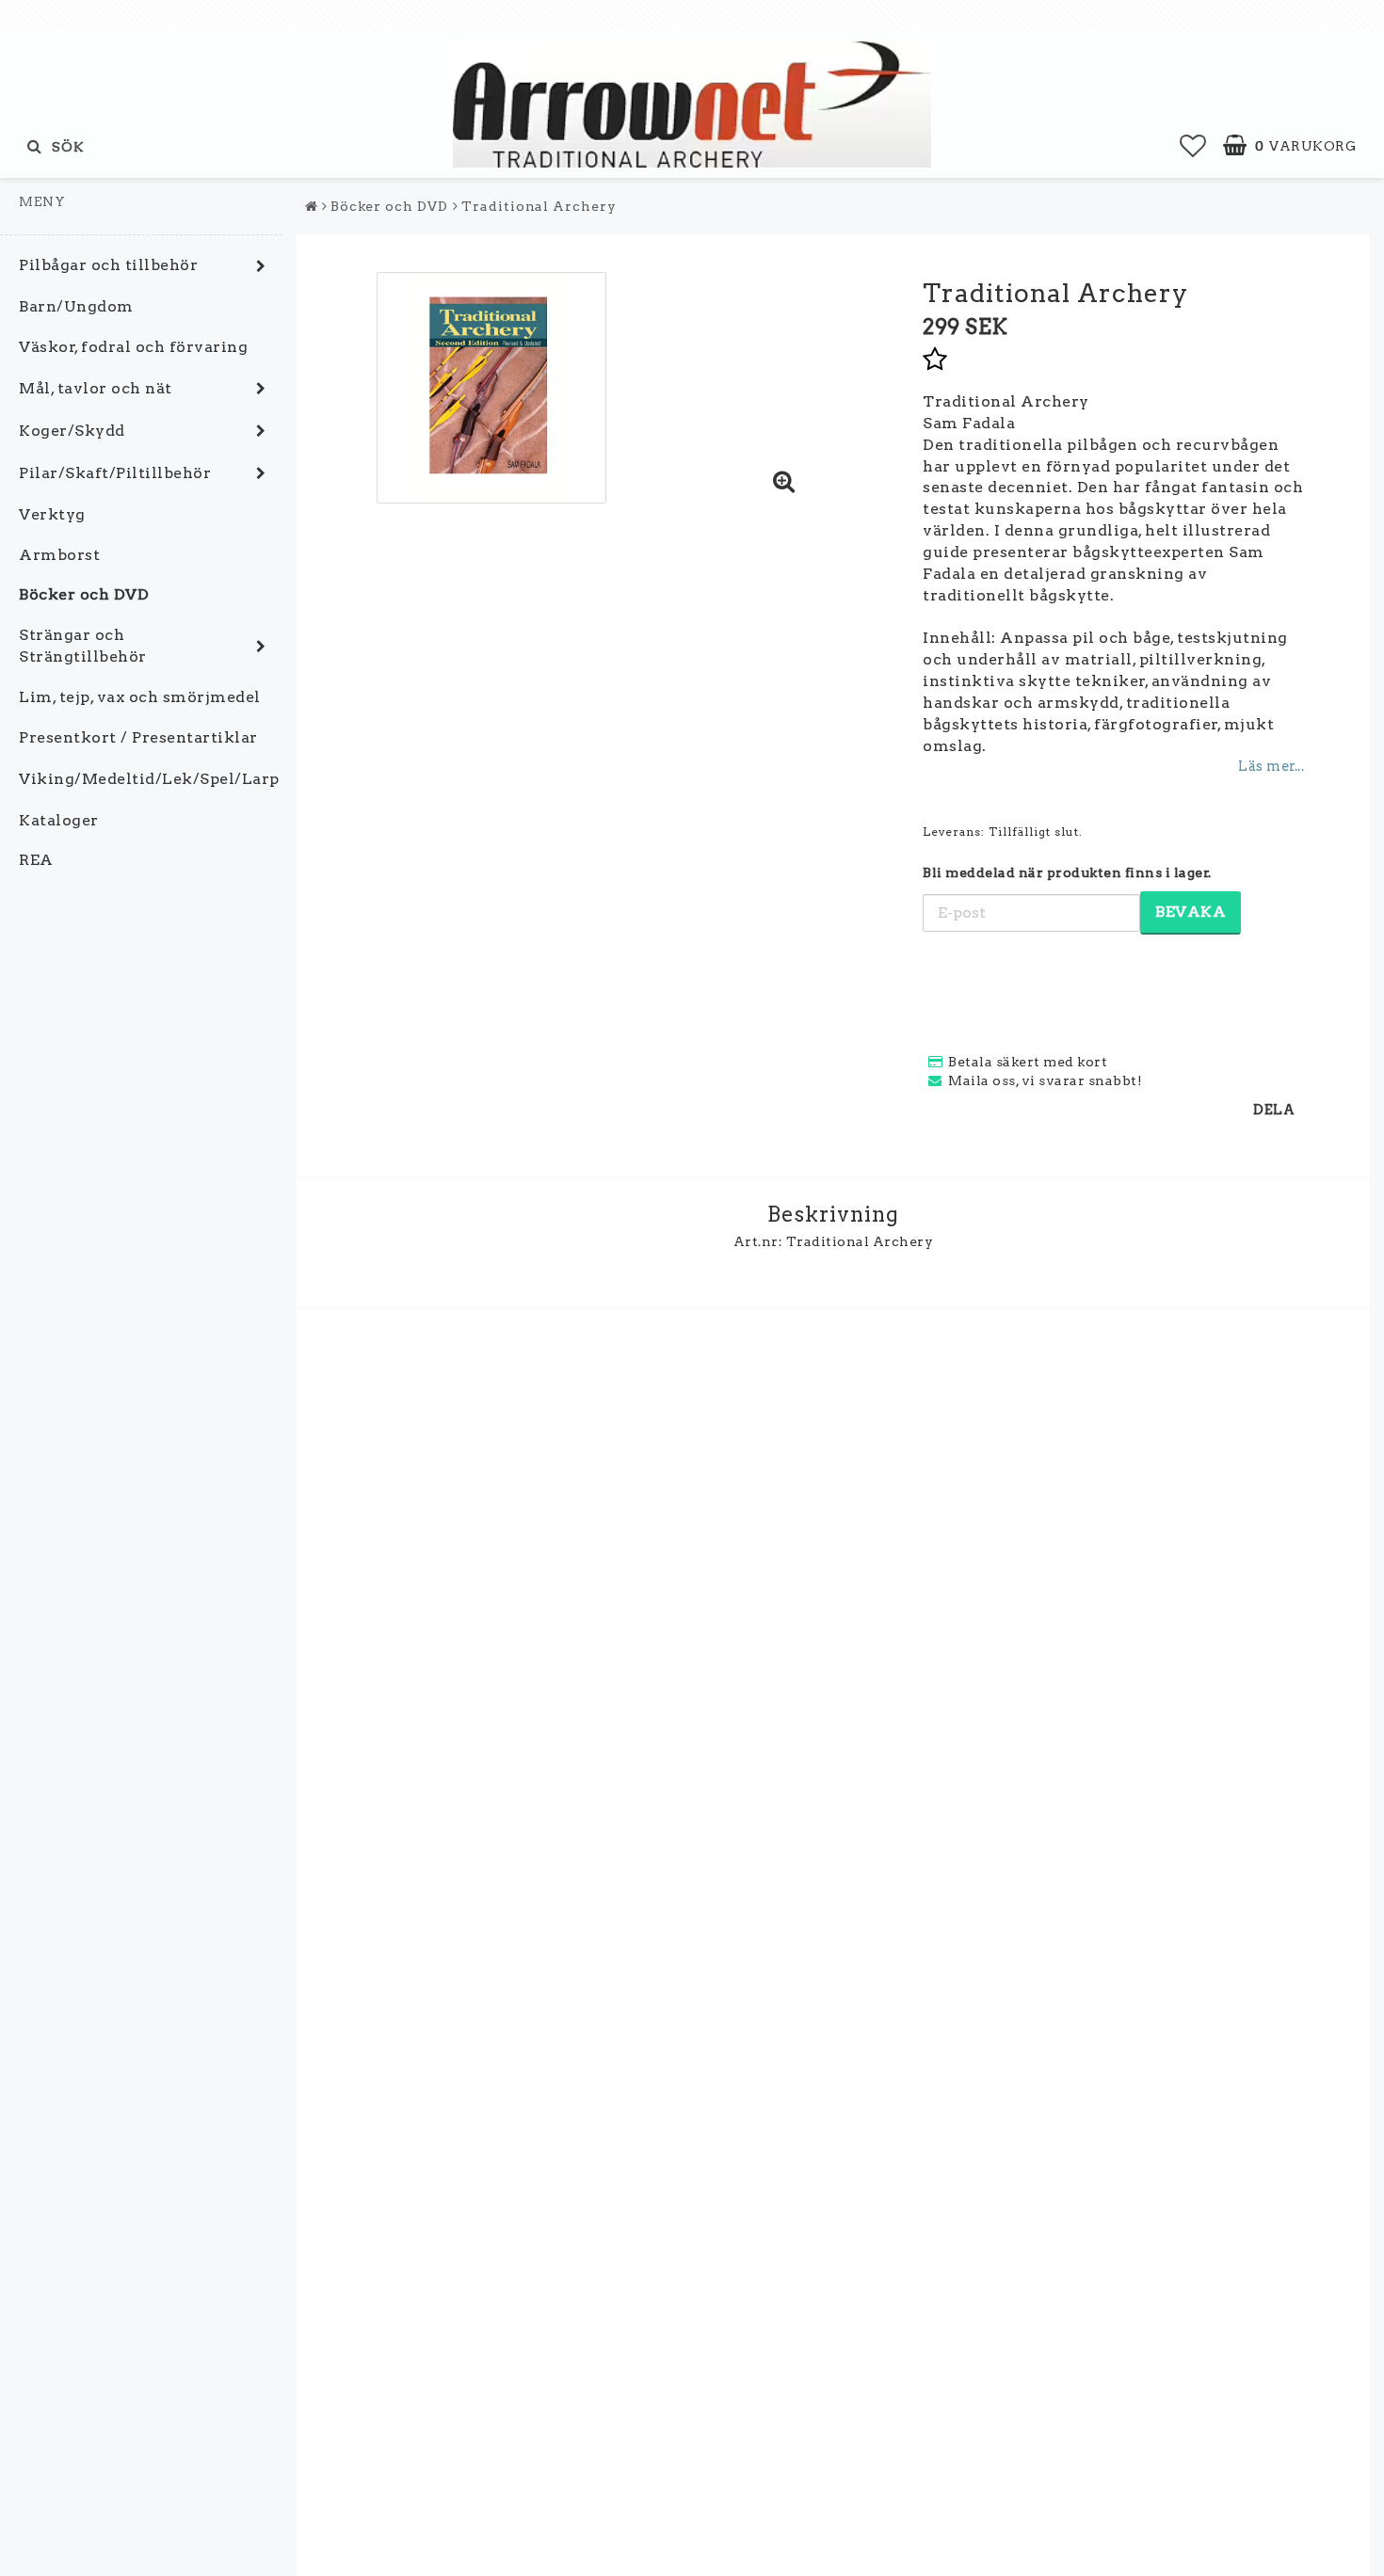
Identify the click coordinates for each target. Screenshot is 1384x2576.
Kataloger (59, 820)
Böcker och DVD (84, 594)
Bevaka (1191, 912)
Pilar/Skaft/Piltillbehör (115, 473)
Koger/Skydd (72, 431)
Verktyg (52, 514)
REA (36, 860)
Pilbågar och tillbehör (108, 265)
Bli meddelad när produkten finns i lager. (1067, 872)
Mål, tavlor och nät (96, 388)
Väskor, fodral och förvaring (133, 347)
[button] (1193, 146)
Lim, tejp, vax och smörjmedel (140, 697)
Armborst (59, 555)
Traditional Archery (539, 206)
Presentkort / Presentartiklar (138, 737)
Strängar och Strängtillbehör (83, 646)
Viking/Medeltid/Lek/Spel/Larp (149, 779)
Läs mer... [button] (1271, 766)
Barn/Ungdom (76, 306)
